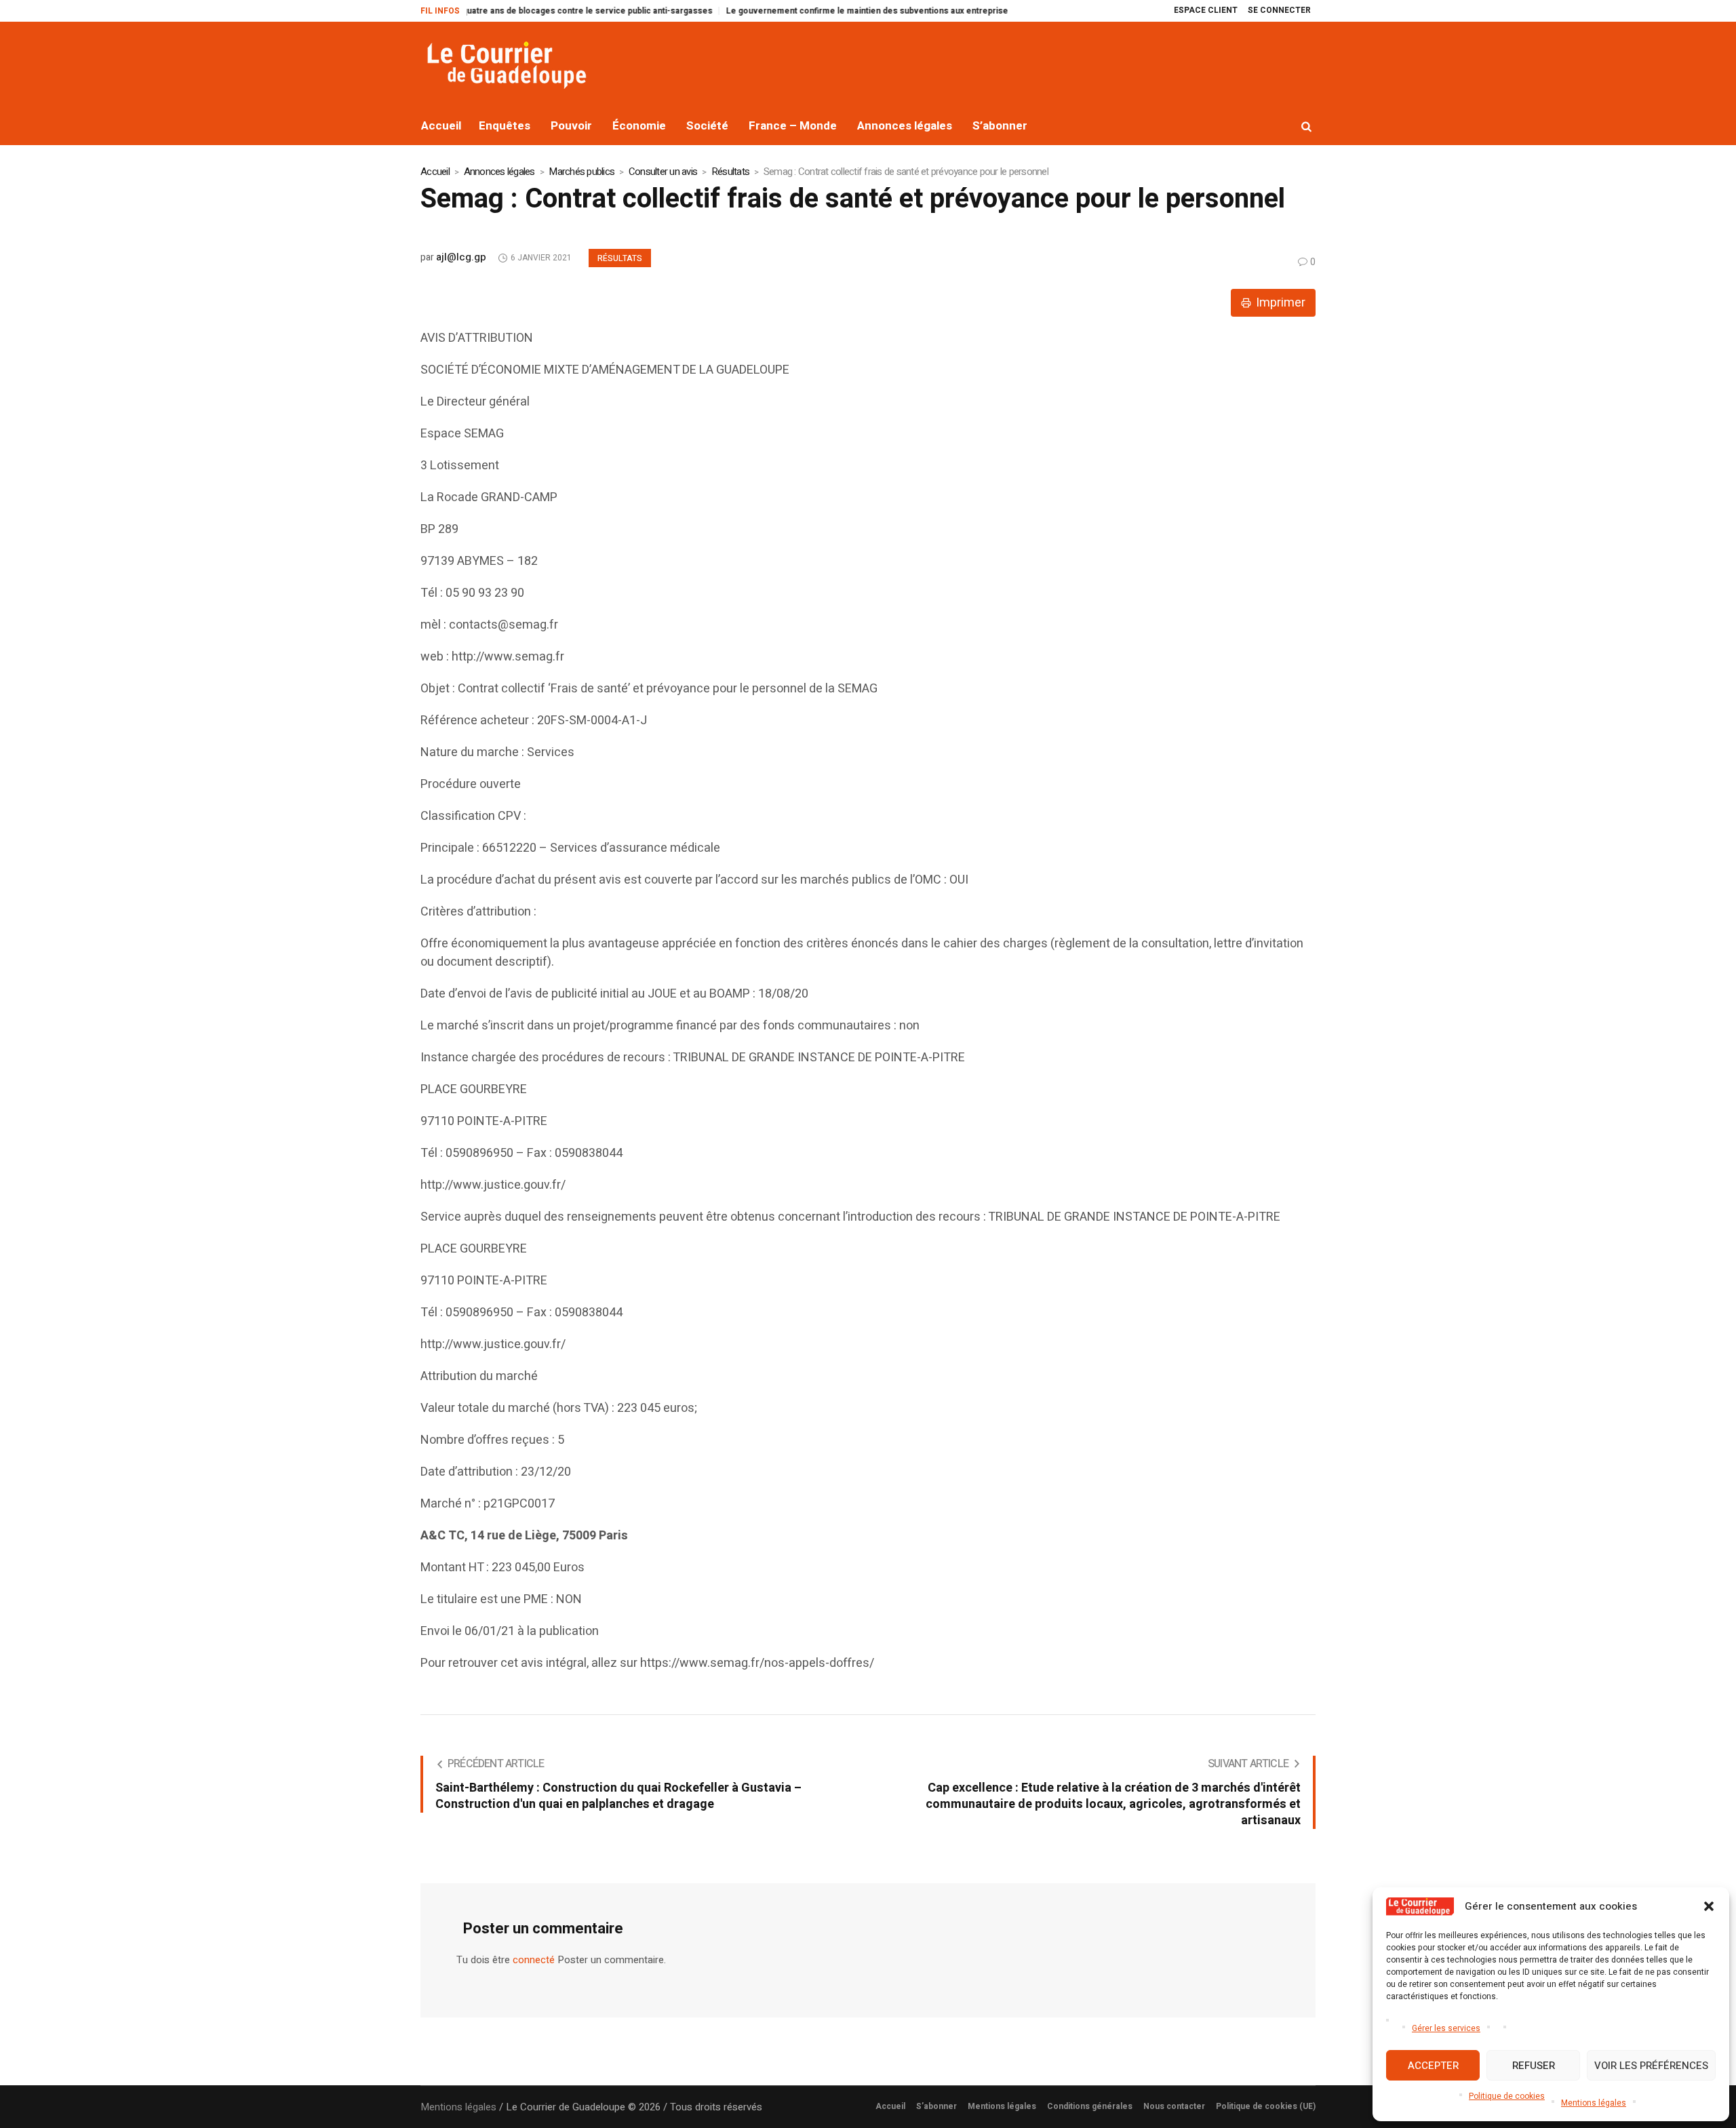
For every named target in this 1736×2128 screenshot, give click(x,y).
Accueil (435, 172)
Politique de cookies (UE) (1266, 2106)
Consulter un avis (663, 172)
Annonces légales (499, 172)
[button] (1709, 1906)
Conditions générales (1090, 2106)
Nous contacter (1174, 2106)
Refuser (1534, 2066)
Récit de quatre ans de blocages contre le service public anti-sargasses (520, 11)
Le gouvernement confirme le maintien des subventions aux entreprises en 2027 (836, 11)
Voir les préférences (1651, 2066)
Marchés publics (581, 172)
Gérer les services (1446, 2028)
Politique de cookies (1507, 2096)
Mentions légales (1594, 2103)
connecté (534, 1960)
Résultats (730, 172)
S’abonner (936, 2106)
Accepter (1433, 2066)
